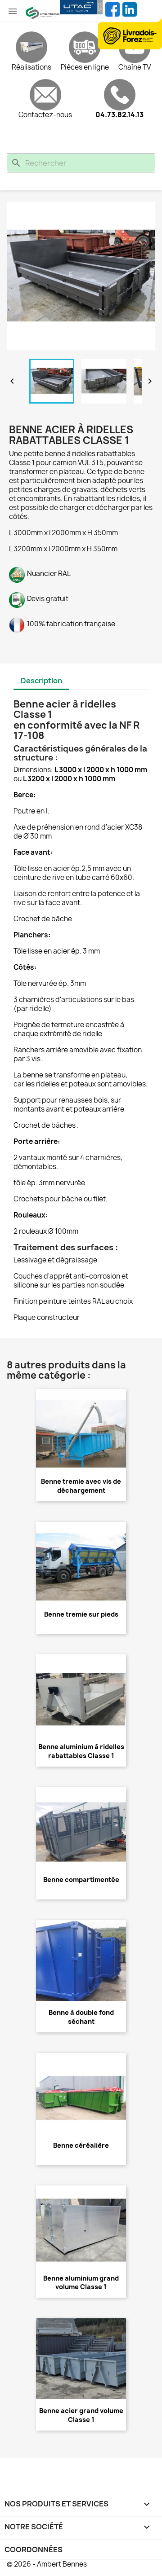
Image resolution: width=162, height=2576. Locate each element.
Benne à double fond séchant (81, 2017)
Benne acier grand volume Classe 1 (81, 2415)
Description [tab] (41, 681)
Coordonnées (34, 2550)
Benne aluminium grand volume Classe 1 (81, 2283)
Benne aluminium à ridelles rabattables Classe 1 (81, 1751)
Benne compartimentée (81, 1879)
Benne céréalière (81, 2145)
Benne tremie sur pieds (81, 1614)
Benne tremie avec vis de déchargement (81, 1486)
